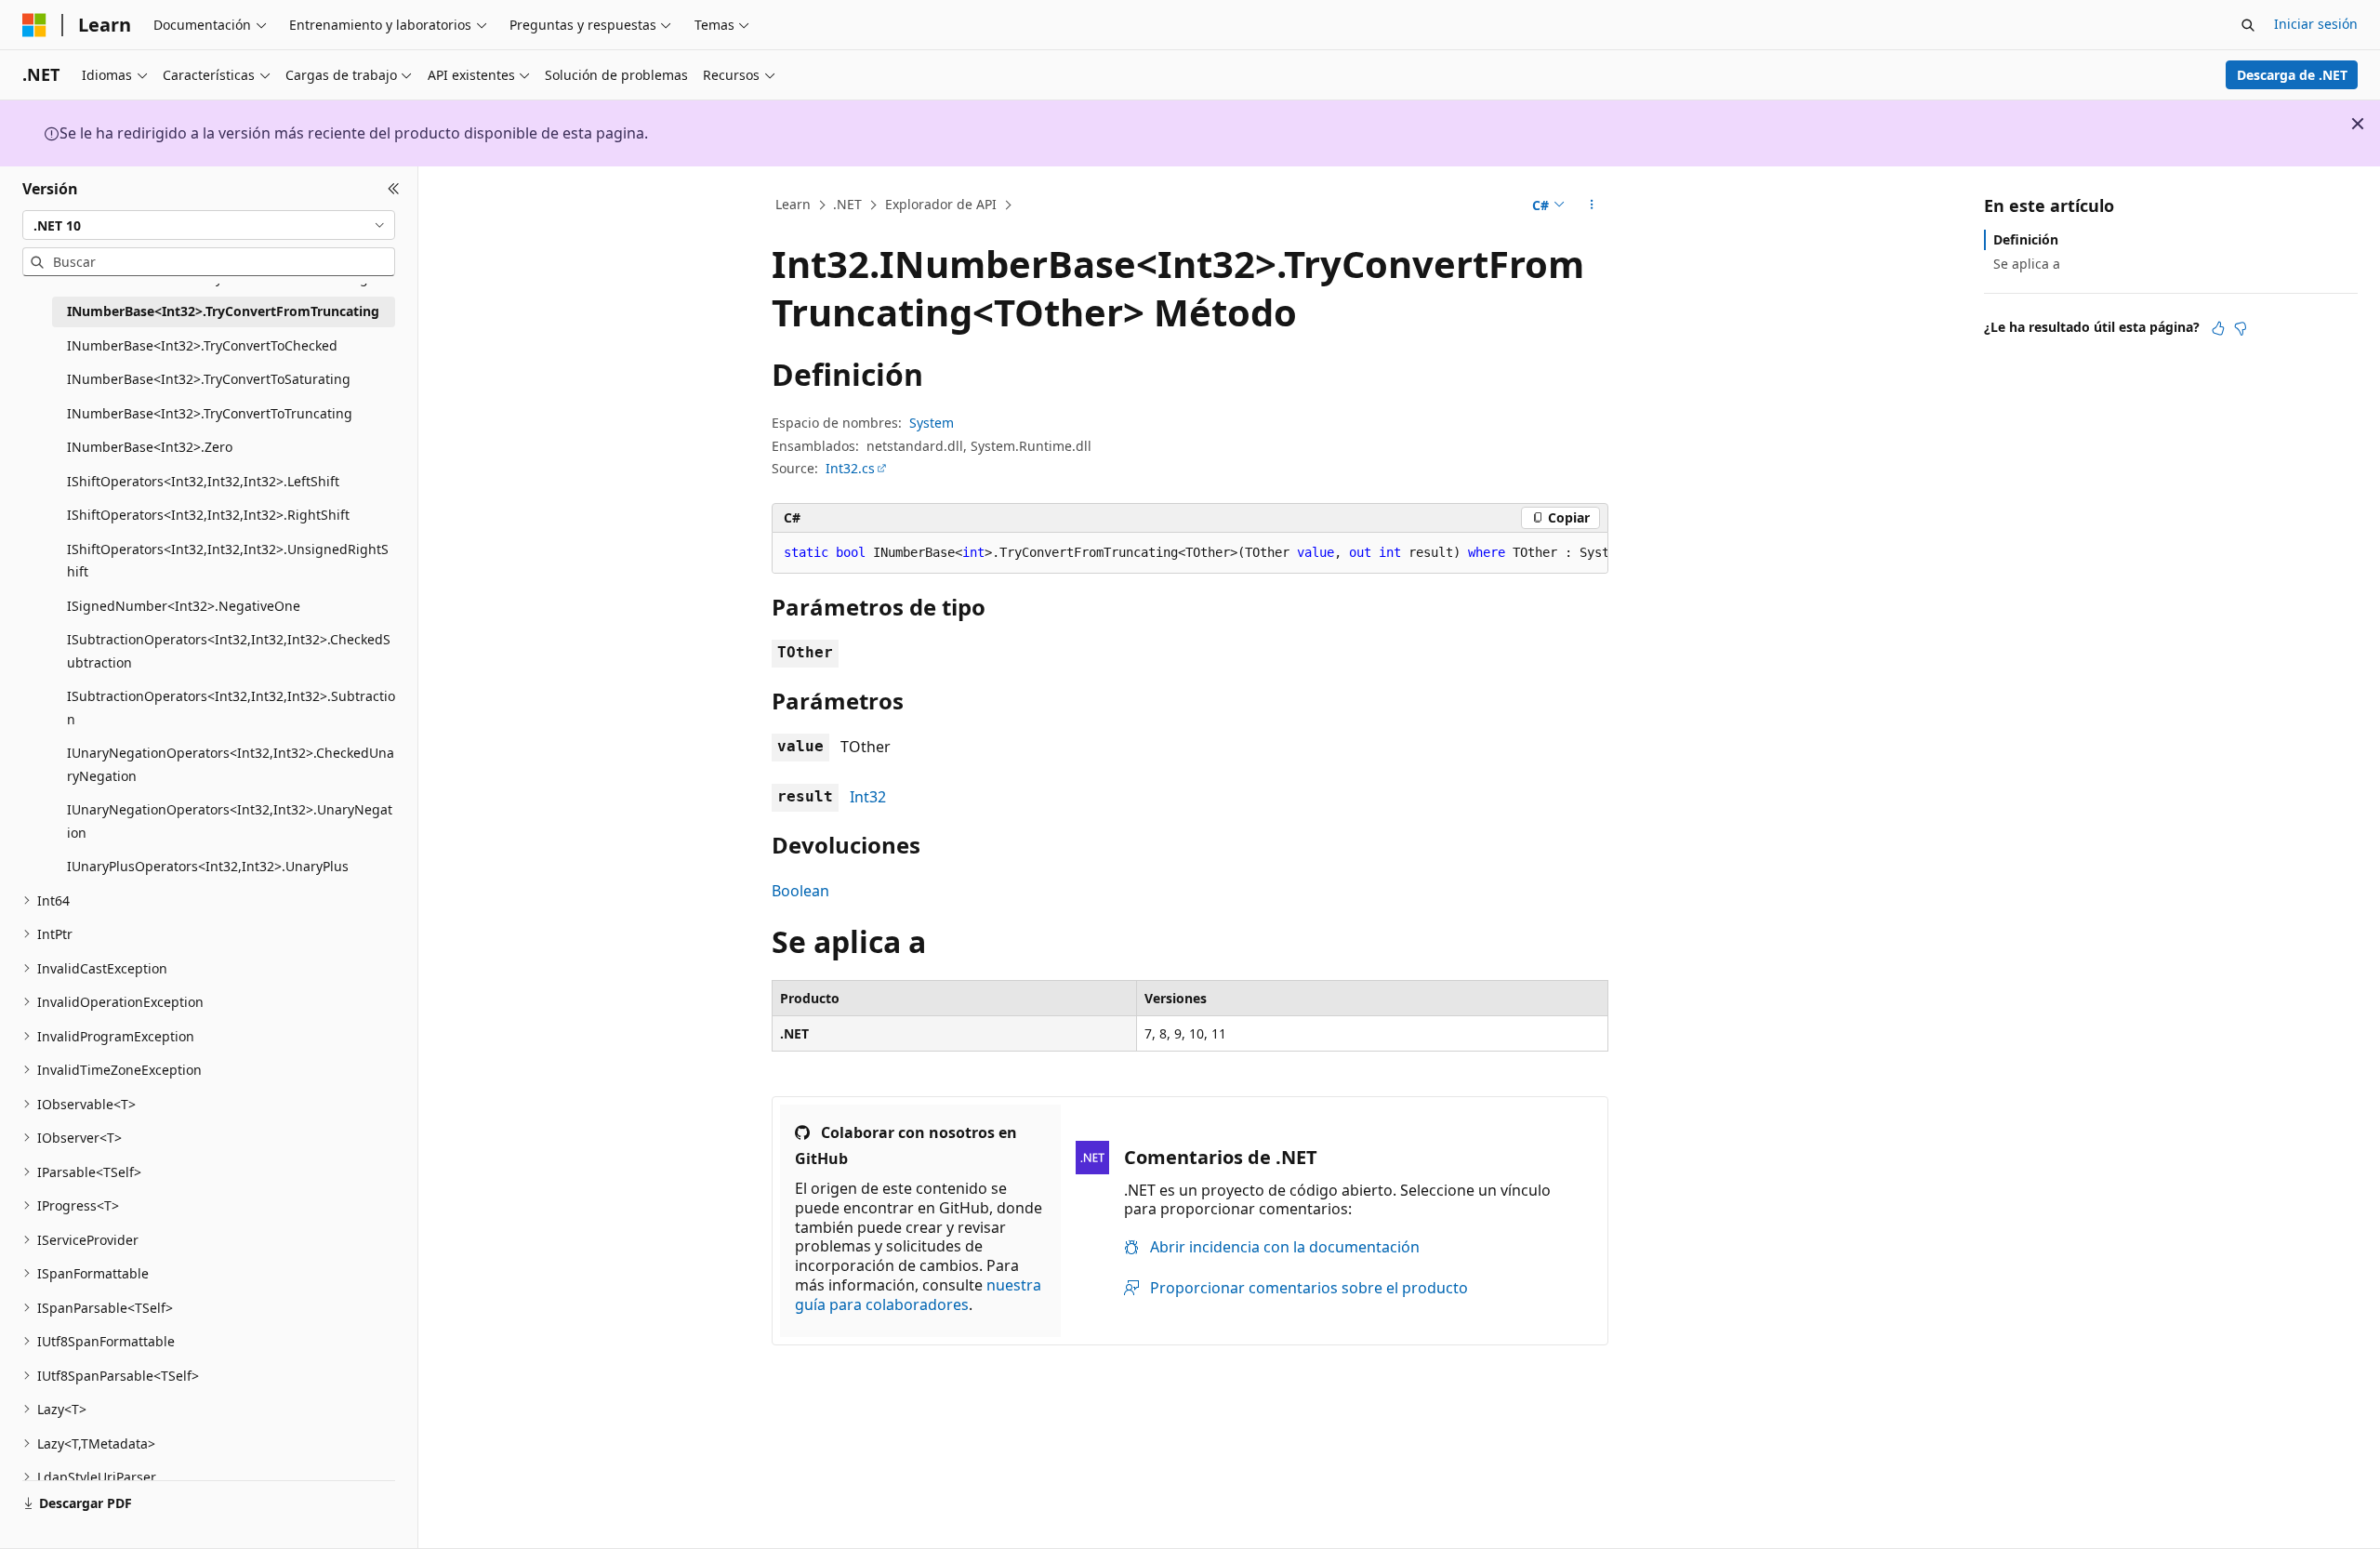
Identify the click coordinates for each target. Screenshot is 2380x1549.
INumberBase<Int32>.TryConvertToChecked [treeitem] (202, 345)
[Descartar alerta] (2358, 124)
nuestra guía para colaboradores (918, 1295)
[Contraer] (394, 189)
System (932, 423)
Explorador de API (941, 204)
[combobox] (209, 225)
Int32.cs (850, 468)
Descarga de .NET (2292, 75)
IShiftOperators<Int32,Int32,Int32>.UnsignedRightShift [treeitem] (228, 561)
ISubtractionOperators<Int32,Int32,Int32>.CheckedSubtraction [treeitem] (229, 651)
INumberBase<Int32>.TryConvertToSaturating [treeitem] (209, 379)
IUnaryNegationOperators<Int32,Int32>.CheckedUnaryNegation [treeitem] (231, 764)
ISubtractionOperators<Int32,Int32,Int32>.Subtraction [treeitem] (231, 708)
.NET (847, 204)
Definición (2026, 239)
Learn (793, 204)
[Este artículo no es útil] (2241, 328)
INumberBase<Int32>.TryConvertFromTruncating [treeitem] (223, 311)
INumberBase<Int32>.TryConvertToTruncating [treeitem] (210, 413)
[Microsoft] (34, 25)
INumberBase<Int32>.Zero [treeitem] (150, 447)
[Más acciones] (1592, 205)
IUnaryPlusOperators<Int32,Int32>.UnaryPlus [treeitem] (208, 866)
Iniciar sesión (2316, 24)
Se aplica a (2027, 264)
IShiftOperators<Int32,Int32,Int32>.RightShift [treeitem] (208, 515)
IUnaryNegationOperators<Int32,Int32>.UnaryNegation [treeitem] (230, 821)
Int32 (868, 797)
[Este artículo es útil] (2218, 328)
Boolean (800, 891)
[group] (1190, 553)
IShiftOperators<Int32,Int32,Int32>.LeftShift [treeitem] (203, 481)
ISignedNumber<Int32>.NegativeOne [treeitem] (184, 606)
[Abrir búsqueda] (2248, 25)
